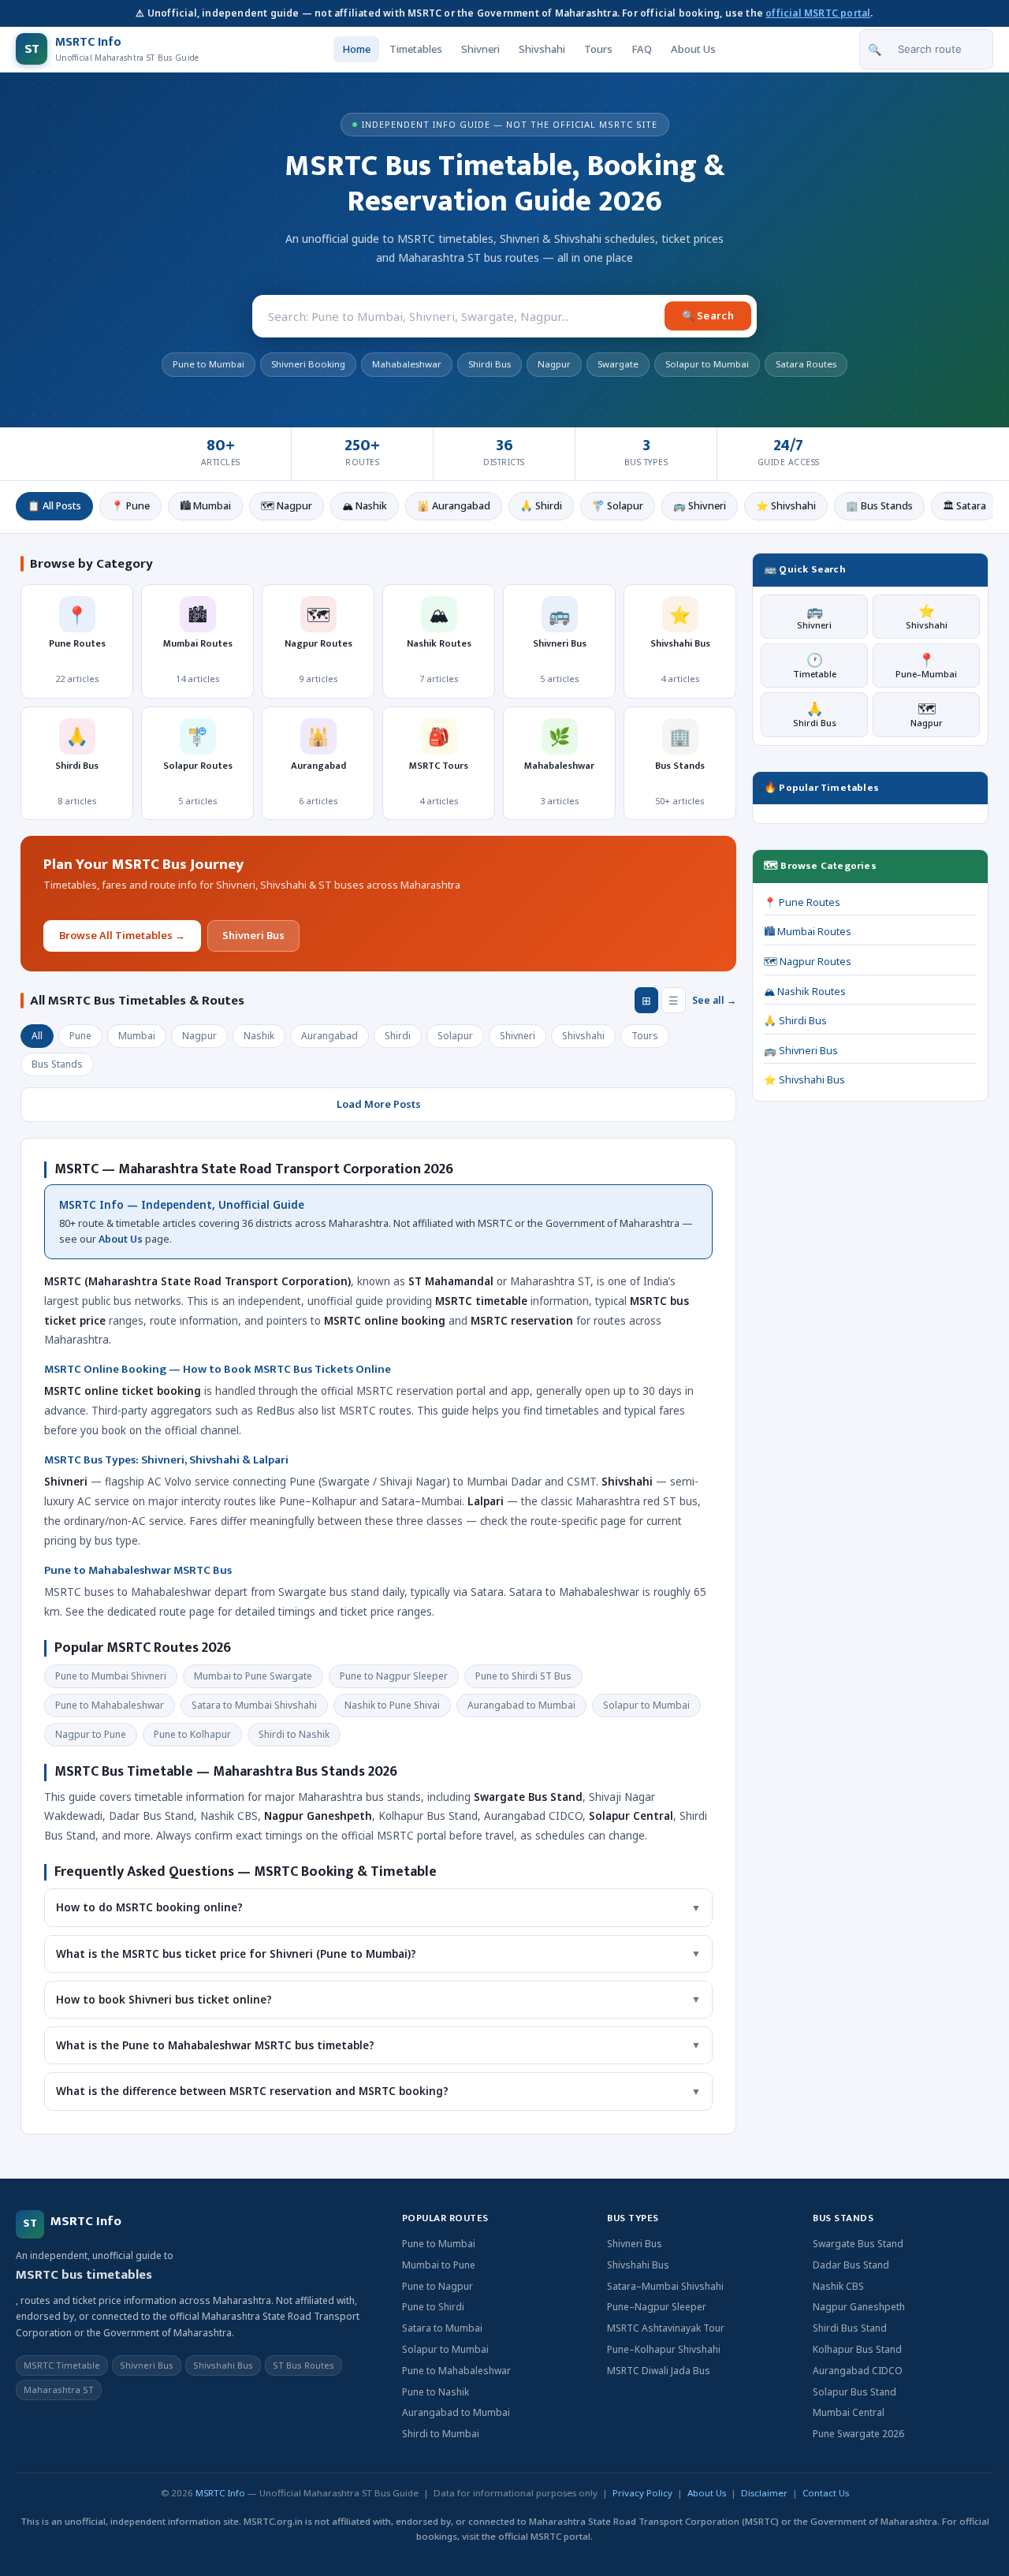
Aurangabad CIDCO (858, 2371)
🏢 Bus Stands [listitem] (879, 506)
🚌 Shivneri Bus (801, 1051)
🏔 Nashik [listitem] (365, 506)
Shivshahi (542, 49)
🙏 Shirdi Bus (795, 1021)
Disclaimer (764, 2493)
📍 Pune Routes (802, 902)
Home (356, 49)
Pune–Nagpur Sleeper (657, 2307)
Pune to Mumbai (439, 2244)
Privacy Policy (642, 2493)
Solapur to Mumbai (445, 2349)
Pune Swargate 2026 (858, 2434)
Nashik (259, 1036)
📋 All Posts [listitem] (54, 506)
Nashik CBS (838, 2286)
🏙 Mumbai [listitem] (205, 506)
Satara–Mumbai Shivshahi (665, 2286)
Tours (598, 49)
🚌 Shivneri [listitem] (700, 506)
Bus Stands (57, 1064)
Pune (80, 1036)
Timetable (815, 665)
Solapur (455, 1036)
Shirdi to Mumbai (441, 2434)
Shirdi (398, 1036)
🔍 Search (708, 315)
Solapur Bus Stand (854, 2392)
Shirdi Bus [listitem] (490, 364)
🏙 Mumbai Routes (808, 932)
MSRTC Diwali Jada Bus (659, 2371)
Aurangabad (330, 1036)
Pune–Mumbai (926, 665)
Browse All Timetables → (122, 935)
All (37, 1036)
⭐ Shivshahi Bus (804, 1080)
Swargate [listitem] (618, 364)
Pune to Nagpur (437, 2286)
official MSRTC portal (818, 13)
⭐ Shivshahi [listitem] (786, 506)
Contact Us (826, 2493)
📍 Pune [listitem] (130, 506)
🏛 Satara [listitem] (964, 506)
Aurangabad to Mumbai (456, 2412)
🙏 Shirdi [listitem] (541, 506)
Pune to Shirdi (433, 2307)
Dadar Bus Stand (851, 2265)
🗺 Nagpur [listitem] (287, 506)
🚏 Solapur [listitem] (618, 506)
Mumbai (137, 1036)
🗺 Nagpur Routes (808, 962)
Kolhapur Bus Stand (857, 2349)
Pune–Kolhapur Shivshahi (664, 2349)
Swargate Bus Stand (858, 2244)
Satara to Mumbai (442, 2328)
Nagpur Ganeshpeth (859, 2307)
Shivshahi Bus (638, 2265)
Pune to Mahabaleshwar (456, 2371)
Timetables (416, 49)
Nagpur (199, 1036)
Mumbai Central (849, 2412)
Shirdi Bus (815, 714)
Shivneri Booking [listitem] (308, 364)
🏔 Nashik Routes (805, 992)
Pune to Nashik (436, 2392)
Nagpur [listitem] (554, 364)
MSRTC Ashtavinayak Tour (666, 2328)
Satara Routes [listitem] (806, 364)
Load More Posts (379, 1104)
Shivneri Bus (253, 935)
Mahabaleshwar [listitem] (407, 364)
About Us (693, 49)
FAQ (642, 49)
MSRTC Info (220, 2493)
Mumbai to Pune (439, 2265)
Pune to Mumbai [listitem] (209, 364)
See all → (714, 1000)
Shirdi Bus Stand (850, 2328)
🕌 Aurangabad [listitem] (454, 506)
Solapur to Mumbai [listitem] (707, 364)
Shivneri (480, 49)
